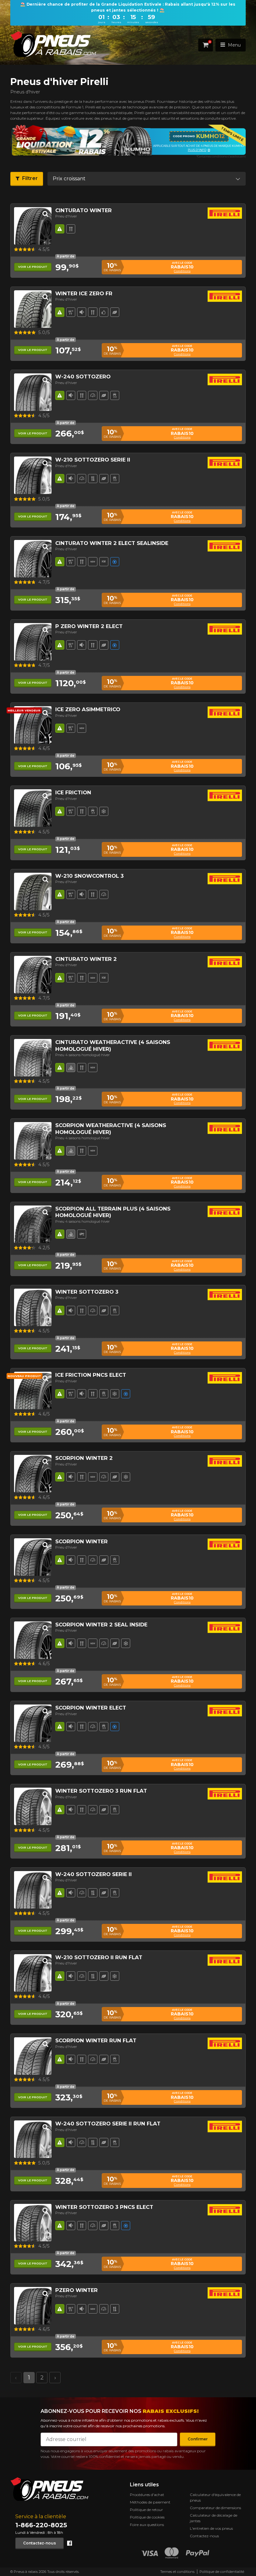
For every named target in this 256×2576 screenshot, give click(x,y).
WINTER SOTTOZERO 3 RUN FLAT (101, 1791)
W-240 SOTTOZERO (83, 377)
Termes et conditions (177, 2572)
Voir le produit (33, 267)
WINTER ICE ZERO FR (84, 293)
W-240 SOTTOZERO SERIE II (94, 1874)
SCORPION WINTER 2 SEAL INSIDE (101, 1625)
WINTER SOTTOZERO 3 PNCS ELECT (104, 2207)
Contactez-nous (39, 2543)
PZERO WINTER (76, 2290)
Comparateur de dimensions (215, 2508)
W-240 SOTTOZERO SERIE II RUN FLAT (108, 2124)
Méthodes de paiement (150, 2502)
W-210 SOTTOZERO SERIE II (93, 460)
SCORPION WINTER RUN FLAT (96, 2040)
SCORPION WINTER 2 (84, 1458)
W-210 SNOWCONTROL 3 (89, 876)
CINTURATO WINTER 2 (86, 959)
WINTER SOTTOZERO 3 (87, 1292)
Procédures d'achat (147, 2495)
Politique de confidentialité (222, 2572)
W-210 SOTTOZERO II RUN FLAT (99, 1957)
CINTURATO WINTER (84, 210)
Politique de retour (146, 2510)
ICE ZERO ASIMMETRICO (88, 709)
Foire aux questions (147, 2525)
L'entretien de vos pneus (211, 2528)
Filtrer (30, 178)
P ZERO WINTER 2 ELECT (89, 626)
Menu (234, 45)
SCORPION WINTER (81, 1541)
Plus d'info (80, 150)
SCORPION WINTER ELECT (91, 1708)
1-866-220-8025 (41, 2525)
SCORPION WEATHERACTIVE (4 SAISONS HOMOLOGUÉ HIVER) (111, 1128)
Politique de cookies (147, 2517)
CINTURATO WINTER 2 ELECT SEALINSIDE (112, 543)
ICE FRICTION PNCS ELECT (91, 1375)
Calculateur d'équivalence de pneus (215, 2497)
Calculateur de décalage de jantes (214, 2518)
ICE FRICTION (73, 792)
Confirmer (198, 2439)
